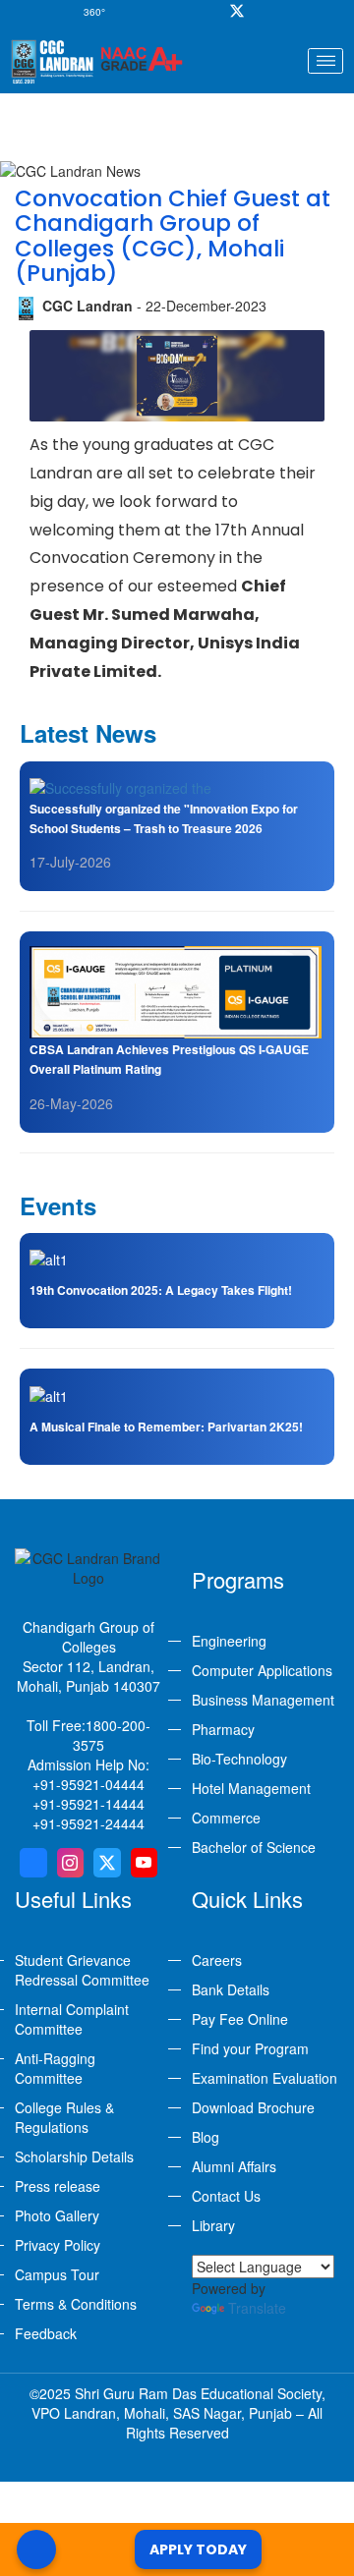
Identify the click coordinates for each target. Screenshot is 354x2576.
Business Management (263, 1700)
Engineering (229, 1641)
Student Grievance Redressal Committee (82, 1970)
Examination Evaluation (265, 2078)
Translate (257, 2308)
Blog (206, 2137)
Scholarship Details (74, 2156)
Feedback (46, 2333)
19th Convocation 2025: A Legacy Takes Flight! (161, 1290)
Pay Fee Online (240, 2019)
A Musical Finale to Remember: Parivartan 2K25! (166, 1427)
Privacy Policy (58, 2245)
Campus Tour (57, 2274)
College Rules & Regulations (64, 2117)
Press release (58, 2186)
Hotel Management (251, 1788)
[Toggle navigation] (325, 61)
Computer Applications (262, 1670)
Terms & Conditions (76, 2304)
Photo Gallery (57, 2215)
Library (213, 2225)
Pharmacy (223, 1729)
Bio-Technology (239, 1759)
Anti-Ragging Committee (55, 2068)
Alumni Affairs (234, 2166)
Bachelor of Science (254, 1847)
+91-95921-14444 (88, 1804)
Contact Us (226, 2196)
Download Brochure (253, 2107)
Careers (217, 1960)
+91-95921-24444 (88, 1823)
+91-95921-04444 (88, 1784)
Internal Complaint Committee (72, 2019)
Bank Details (231, 1989)
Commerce (226, 1818)
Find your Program (250, 2048)
